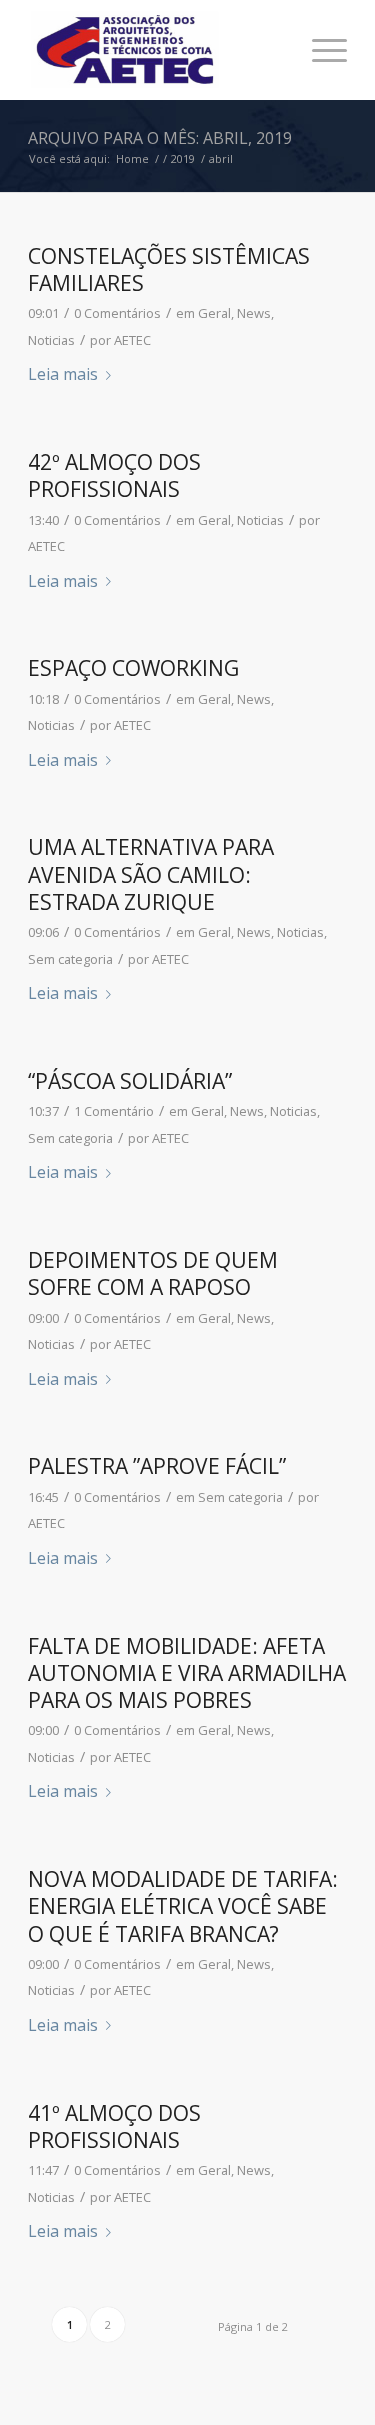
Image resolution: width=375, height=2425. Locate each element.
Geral (214, 313)
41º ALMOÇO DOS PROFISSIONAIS (114, 2126)
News (254, 313)
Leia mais (63, 374)
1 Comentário (114, 1111)
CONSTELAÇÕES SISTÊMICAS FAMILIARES (169, 269)
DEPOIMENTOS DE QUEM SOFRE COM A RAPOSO (153, 1273)
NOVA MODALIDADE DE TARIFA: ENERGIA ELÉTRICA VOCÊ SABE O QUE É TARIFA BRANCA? (183, 1906)
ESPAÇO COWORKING (133, 668)
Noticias (51, 340)
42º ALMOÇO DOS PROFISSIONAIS (114, 475)
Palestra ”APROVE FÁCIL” (157, 1466)
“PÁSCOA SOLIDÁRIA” (130, 1081)
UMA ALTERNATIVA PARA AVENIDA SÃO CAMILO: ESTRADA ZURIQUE (151, 874)
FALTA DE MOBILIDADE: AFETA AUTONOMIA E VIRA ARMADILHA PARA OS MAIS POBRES (187, 1673)
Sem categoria (70, 959)
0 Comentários (117, 313)
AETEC (132, 340)
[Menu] (319, 50)
